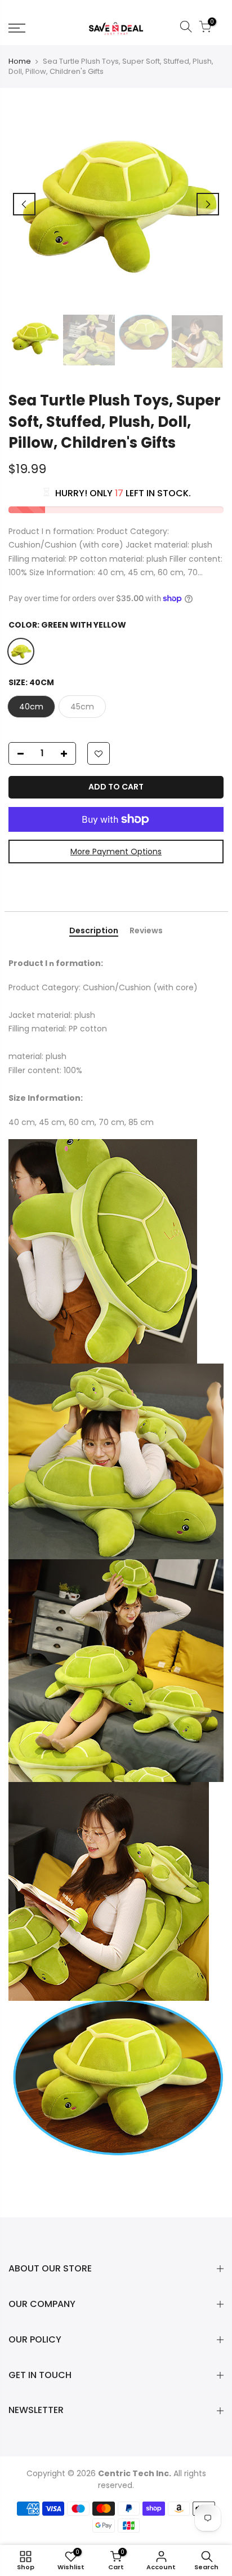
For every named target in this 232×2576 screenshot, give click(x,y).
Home (20, 61)
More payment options (116, 852)
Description (94, 931)
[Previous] (24, 204)
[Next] (208, 204)
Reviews (146, 931)
